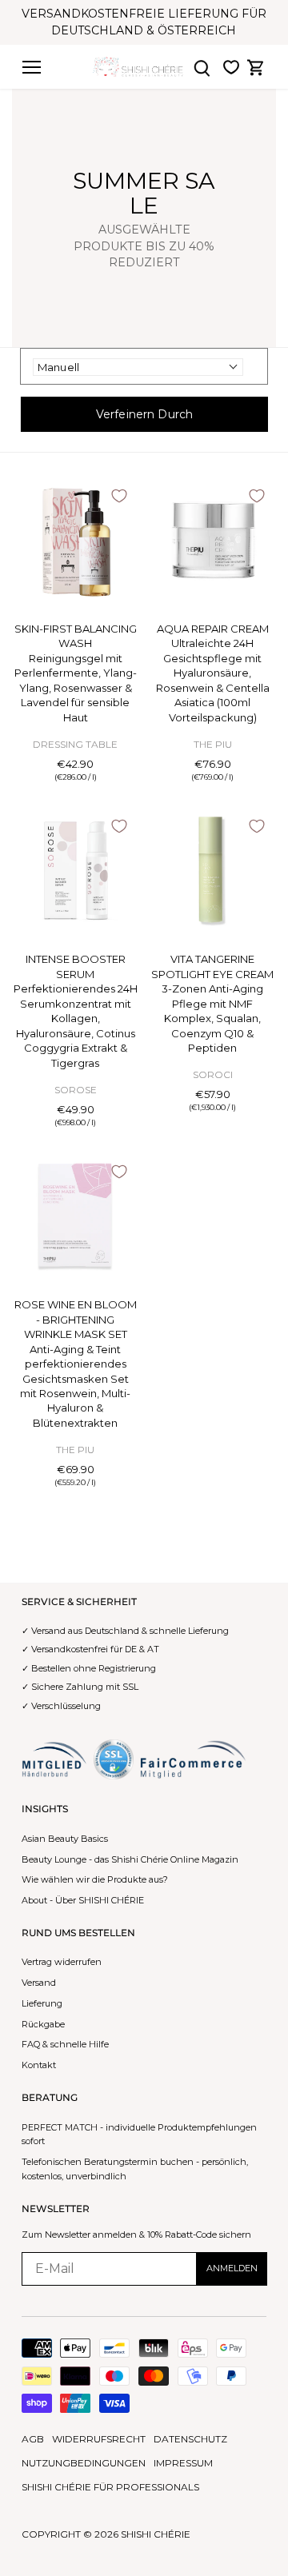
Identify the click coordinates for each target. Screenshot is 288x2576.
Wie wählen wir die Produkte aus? (95, 1879)
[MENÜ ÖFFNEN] (32, 67)
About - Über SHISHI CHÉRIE (83, 1900)
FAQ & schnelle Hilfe (65, 2044)
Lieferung (42, 2003)
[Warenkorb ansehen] (256, 67)
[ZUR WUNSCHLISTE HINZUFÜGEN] (119, 496)
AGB (33, 2439)
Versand (39, 1983)
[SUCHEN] (202, 67)
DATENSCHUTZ (190, 2439)
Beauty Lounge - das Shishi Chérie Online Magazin (130, 1859)
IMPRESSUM (183, 2463)
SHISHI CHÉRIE (156, 2534)
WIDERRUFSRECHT (99, 2439)
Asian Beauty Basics (65, 1839)
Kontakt (39, 2065)
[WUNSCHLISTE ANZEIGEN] (231, 67)
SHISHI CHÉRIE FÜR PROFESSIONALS (110, 2487)
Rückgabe (43, 2024)
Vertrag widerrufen (62, 1962)
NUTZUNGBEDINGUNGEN (84, 2463)
